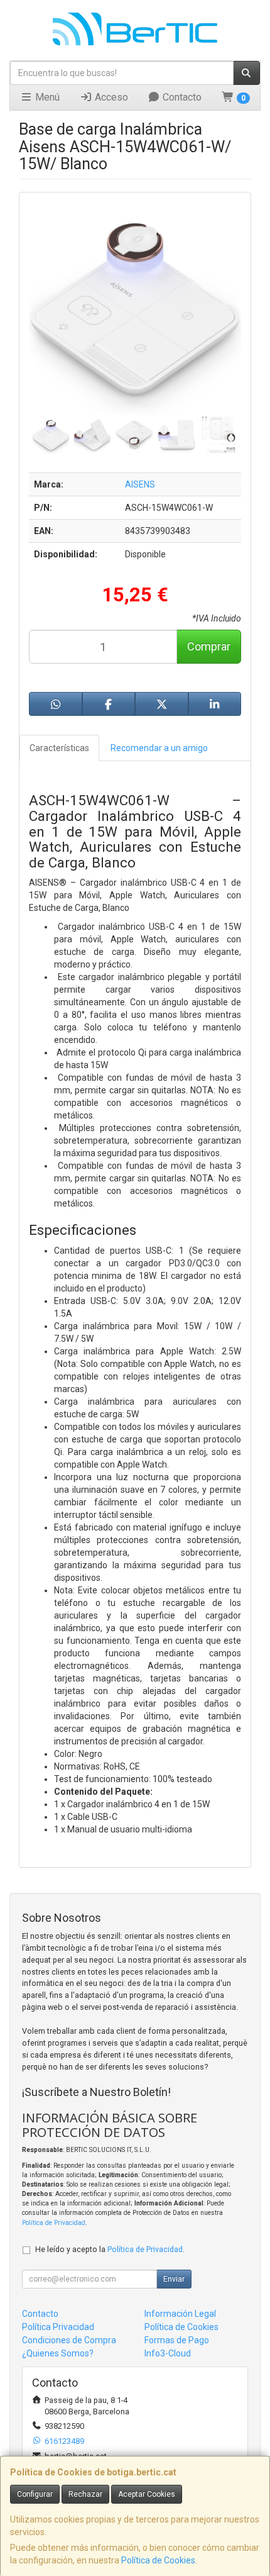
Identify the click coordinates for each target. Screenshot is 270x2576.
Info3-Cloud (168, 2353)
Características (59, 748)
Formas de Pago (177, 2340)
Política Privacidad (58, 2327)
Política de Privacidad (54, 2223)
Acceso (110, 97)
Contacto (181, 97)
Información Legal (180, 2314)
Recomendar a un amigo (159, 748)
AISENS (140, 484)
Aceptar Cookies (147, 2494)
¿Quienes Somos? (58, 2353)
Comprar (209, 646)
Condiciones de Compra (69, 2340)
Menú (46, 97)
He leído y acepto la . (110, 2249)
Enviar (174, 2279)
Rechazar (85, 2494)
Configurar (35, 2494)
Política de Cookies (158, 2560)
